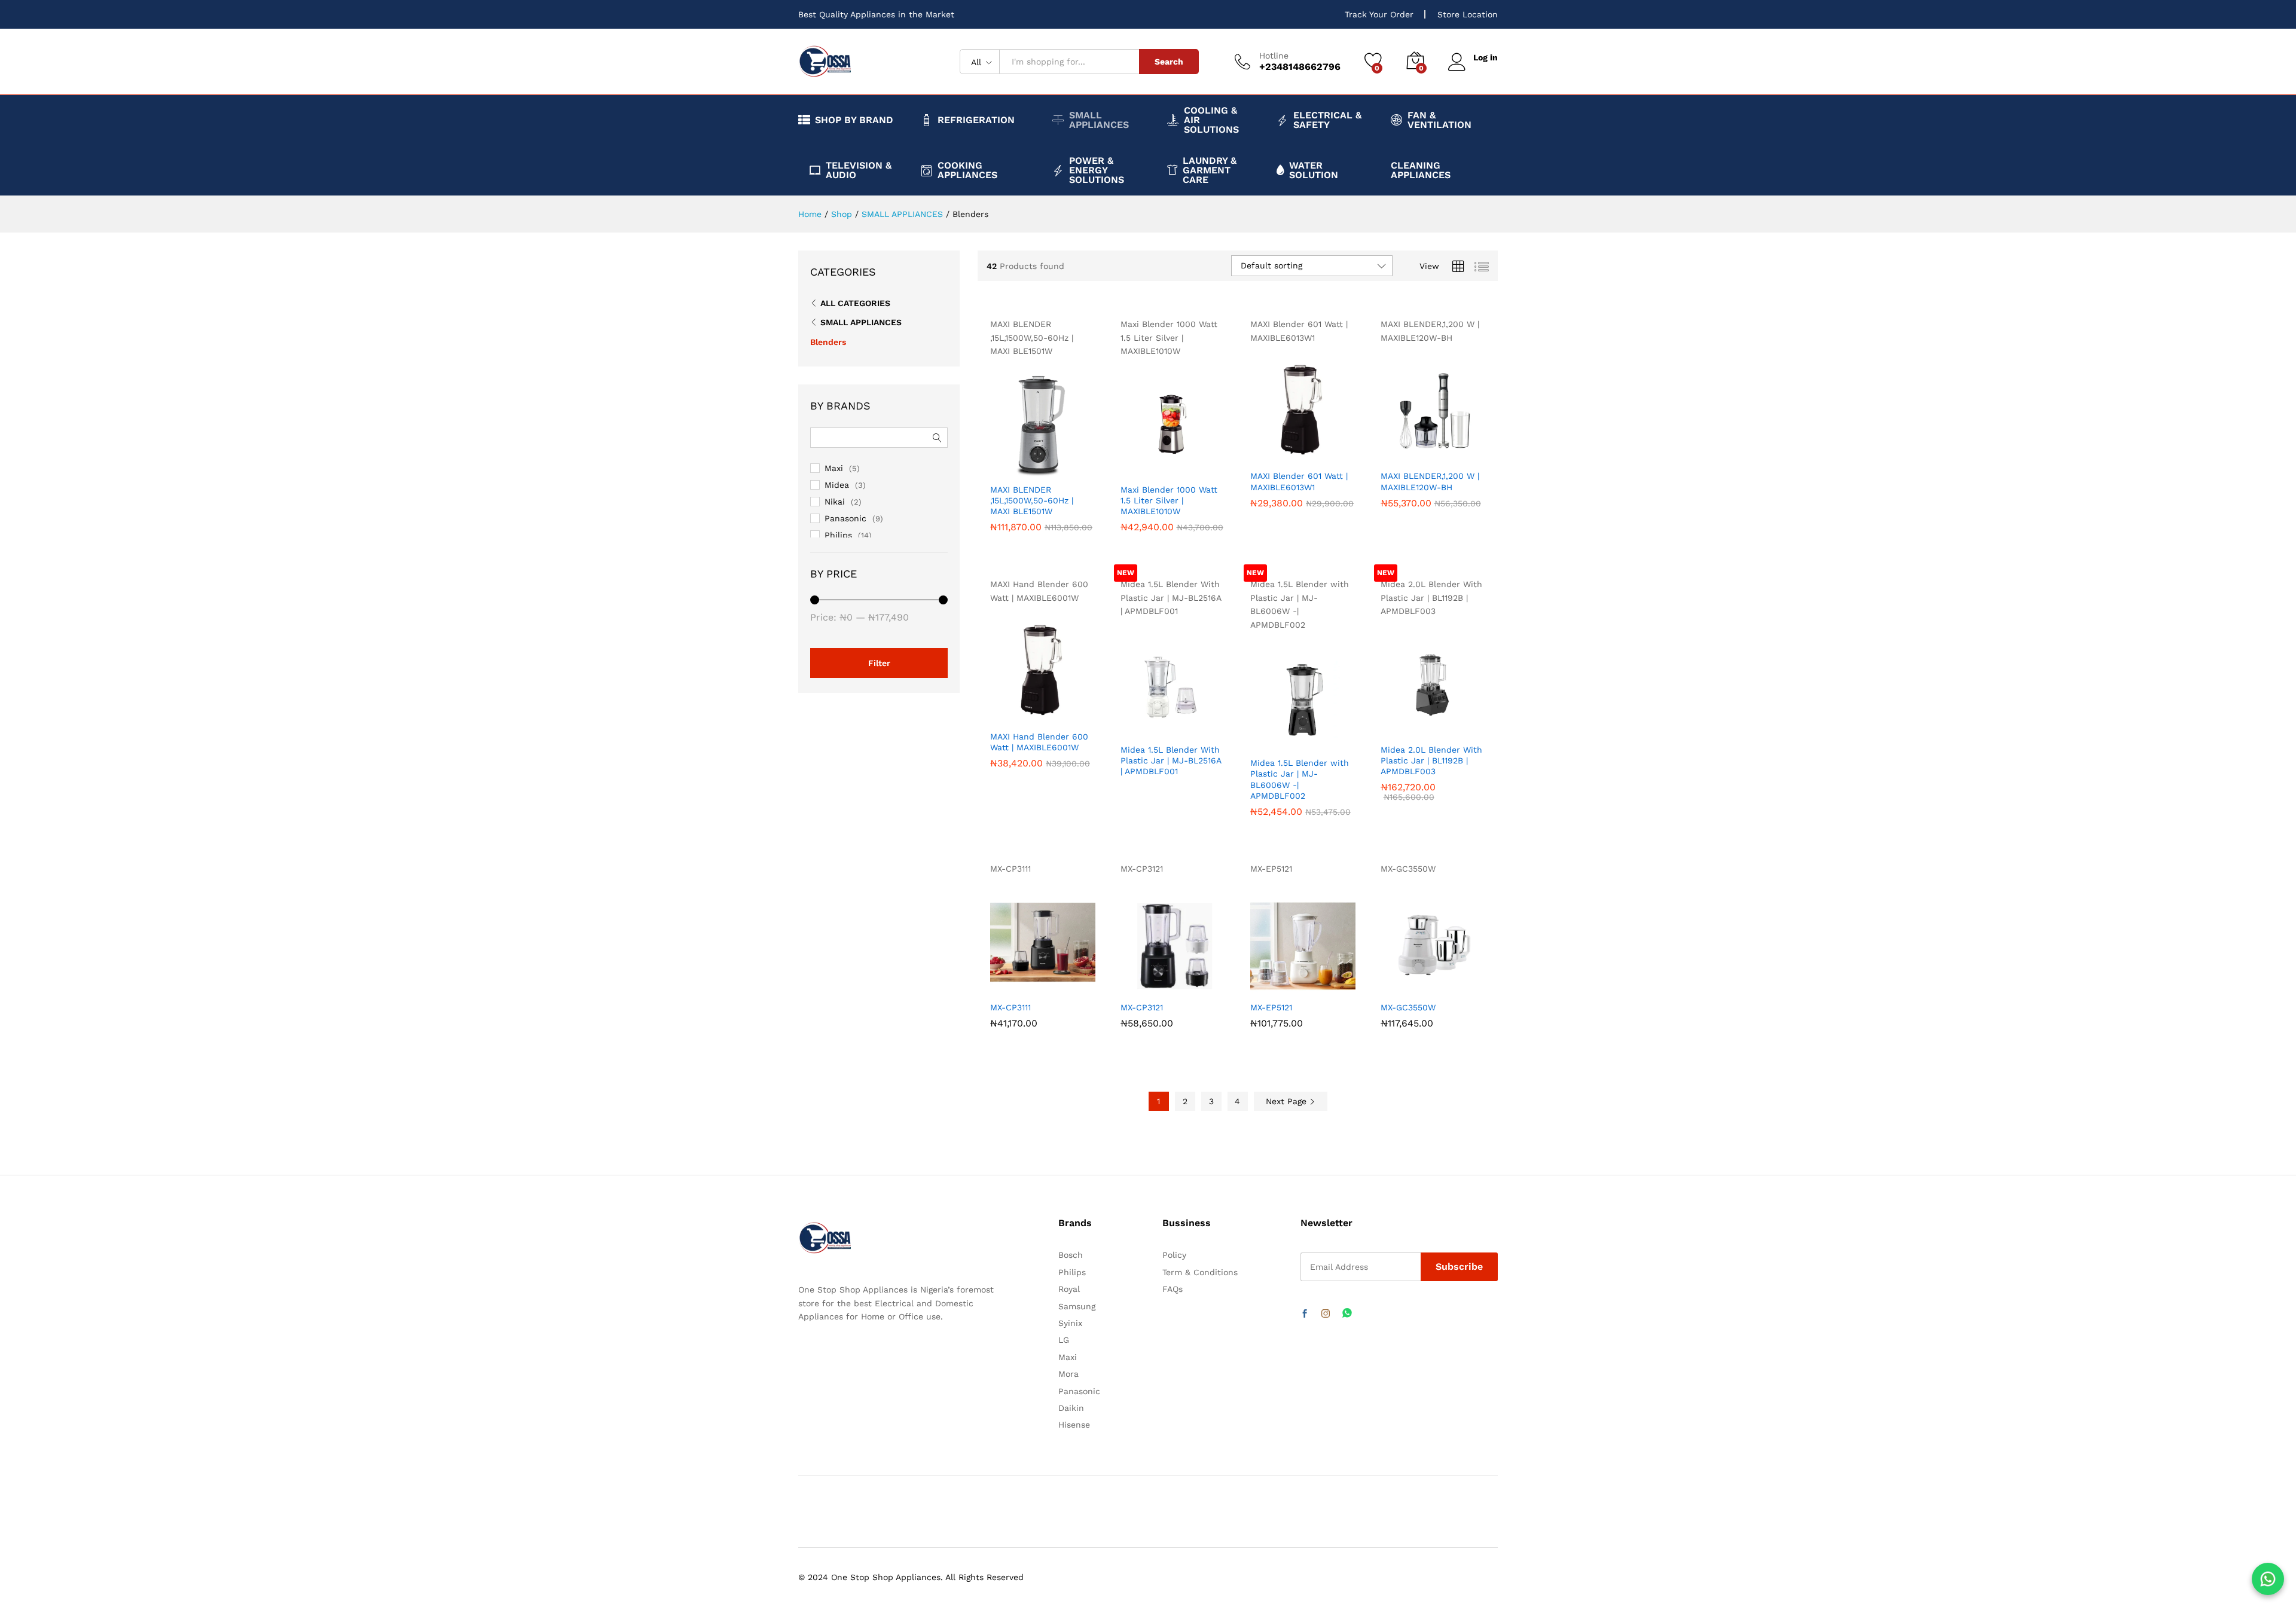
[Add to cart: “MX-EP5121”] (1260, 982)
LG (1064, 1340)
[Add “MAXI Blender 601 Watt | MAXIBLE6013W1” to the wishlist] (1312, 450)
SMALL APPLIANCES (861, 322)
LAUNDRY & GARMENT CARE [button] (1210, 170)
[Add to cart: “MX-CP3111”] (1000, 982)
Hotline (1274, 56)
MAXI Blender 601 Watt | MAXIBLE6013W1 (1299, 481)
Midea (837, 485)
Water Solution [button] (1314, 170)
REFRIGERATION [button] (976, 120)
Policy (1174, 1255)
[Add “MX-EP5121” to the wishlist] (1312, 982)
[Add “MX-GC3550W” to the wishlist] (1442, 982)
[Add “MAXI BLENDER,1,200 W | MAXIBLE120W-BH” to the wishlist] (1442, 450)
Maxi (834, 468)
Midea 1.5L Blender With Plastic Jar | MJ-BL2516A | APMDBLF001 (1171, 760)
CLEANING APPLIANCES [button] (1421, 170)
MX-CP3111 (1010, 1007)
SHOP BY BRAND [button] (854, 120)
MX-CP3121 (1142, 1007)
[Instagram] (1326, 1314)
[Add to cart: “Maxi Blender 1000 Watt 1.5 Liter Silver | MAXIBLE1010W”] (1130, 464)
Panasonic (845, 518)
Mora (1068, 1374)
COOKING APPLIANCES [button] (967, 170)
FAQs (1173, 1289)
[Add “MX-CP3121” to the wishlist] (1182, 982)
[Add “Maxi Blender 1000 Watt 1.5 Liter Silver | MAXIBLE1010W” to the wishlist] (1182, 464)
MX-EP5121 (1271, 1007)
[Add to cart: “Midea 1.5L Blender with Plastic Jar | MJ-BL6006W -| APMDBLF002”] (1260, 737)
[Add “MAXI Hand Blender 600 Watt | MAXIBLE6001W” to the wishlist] (1052, 711)
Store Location (1468, 14)
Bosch (1071, 1255)
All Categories (855, 303)
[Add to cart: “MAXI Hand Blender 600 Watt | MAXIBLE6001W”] (1000, 711)
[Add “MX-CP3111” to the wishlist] (1052, 982)
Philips (838, 535)
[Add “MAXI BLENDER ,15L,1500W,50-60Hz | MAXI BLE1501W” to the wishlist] (1052, 464)
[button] (1079, 464)
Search (1169, 62)
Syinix (1070, 1323)
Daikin (1071, 1408)
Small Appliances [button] (1099, 120)
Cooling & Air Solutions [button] (1211, 120)
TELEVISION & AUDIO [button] (859, 170)
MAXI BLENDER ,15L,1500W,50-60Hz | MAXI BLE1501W (1032, 500)
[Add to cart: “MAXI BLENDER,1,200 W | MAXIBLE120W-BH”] (1390, 450)
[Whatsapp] (1347, 1314)
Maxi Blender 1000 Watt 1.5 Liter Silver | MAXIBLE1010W (1169, 500)
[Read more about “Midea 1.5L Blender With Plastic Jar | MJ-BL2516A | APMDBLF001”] (1130, 724)
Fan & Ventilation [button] (1439, 120)
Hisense (1074, 1425)
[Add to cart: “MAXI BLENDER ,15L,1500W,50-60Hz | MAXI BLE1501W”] (1000, 464)
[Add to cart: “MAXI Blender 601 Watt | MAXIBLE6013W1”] (1260, 450)
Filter (879, 663)
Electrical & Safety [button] (1327, 120)
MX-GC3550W (1408, 1007)
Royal (1069, 1289)
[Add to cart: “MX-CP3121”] (1130, 982)
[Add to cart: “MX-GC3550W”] (1390, 982)
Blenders (828, 342)
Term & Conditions (1200, 1272)
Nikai (835, 502)
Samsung (1077, 1306)
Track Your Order (1379, 14)
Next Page (1288, 1101)
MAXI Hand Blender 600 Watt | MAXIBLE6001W (1039, 742)
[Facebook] (1305, 1314)
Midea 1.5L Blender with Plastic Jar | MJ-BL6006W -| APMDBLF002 (1300, 779)
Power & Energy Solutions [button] (1097, 170)
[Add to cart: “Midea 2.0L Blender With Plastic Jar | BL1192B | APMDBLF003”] (1390, 724)
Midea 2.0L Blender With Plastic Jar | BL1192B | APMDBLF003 (1431, 760)
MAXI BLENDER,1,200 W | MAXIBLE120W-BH (1430, 481)
